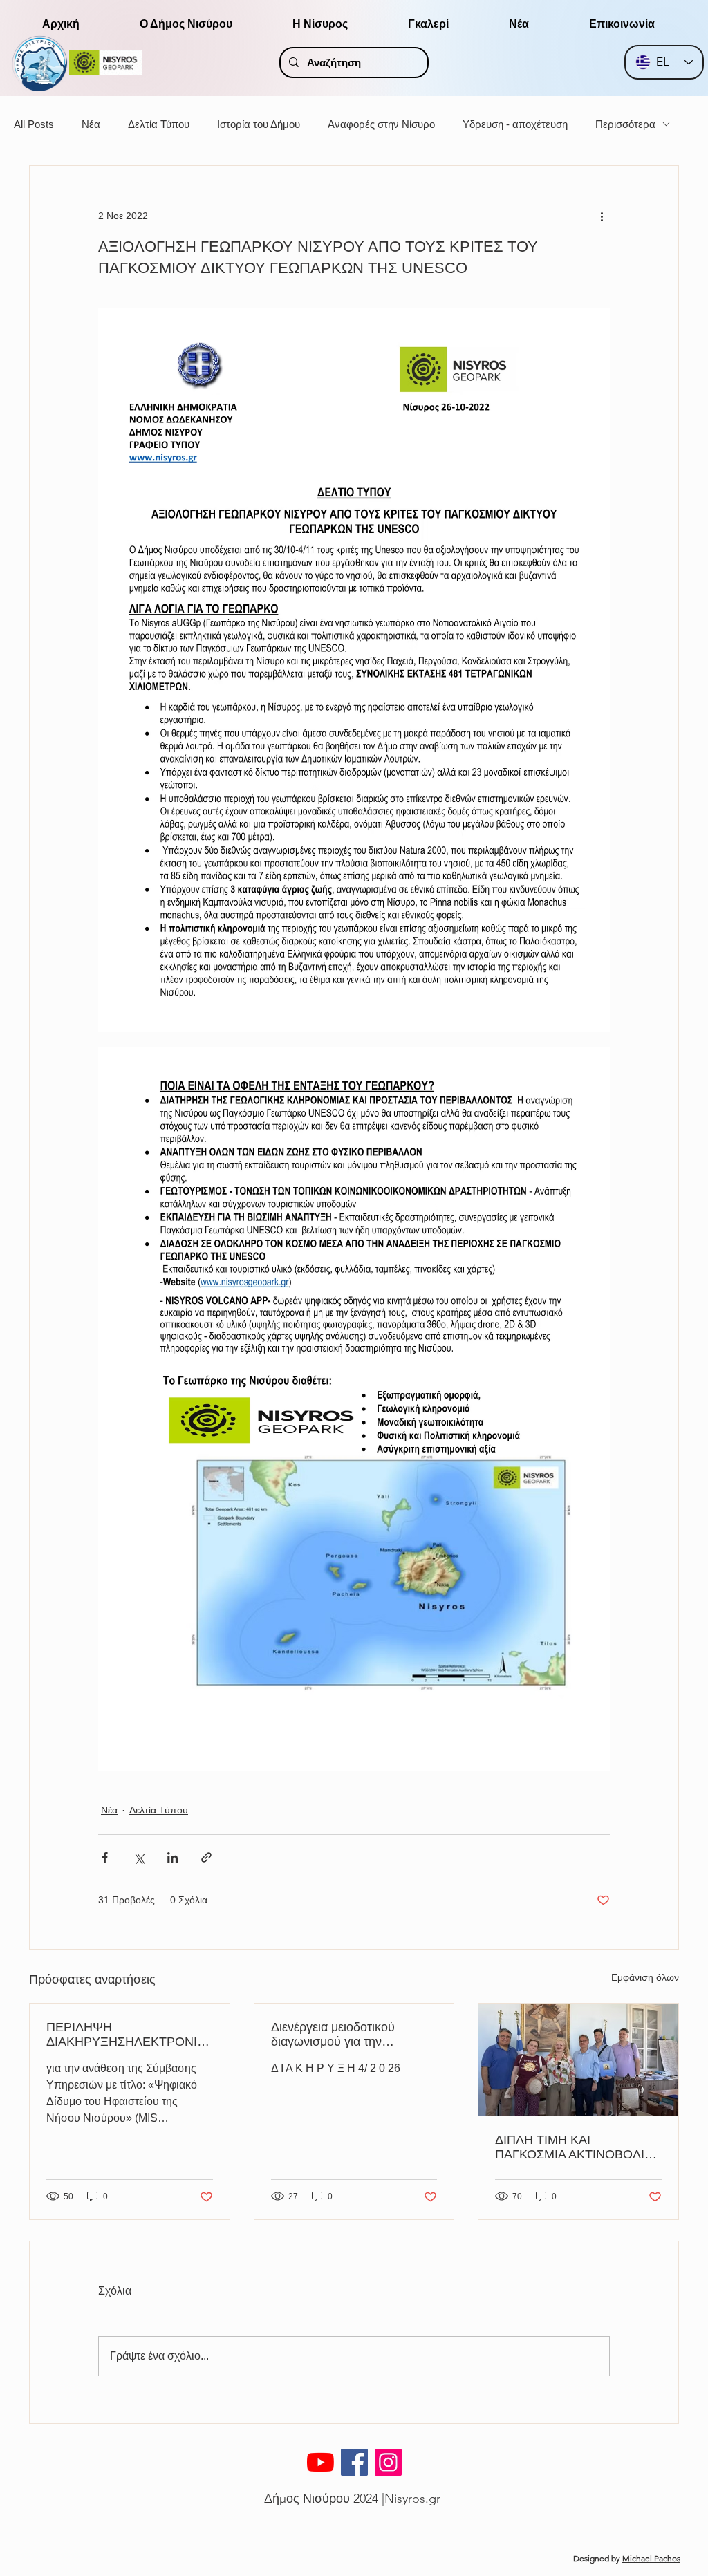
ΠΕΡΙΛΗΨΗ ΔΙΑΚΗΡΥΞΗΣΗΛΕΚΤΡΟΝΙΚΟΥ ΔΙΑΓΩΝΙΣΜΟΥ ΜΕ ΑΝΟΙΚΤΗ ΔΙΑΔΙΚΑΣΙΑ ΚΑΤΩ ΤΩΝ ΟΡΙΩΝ (127, 2035)
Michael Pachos (651, 2558)
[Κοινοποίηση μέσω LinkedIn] (173, 1857)
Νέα (91, 124)
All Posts (34, 124)
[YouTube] (320, 2462)
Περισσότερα (625, 124)
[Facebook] (354, 2462)
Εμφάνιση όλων (645, 1977)
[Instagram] (388, 2462)
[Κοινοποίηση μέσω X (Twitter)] (139, 1857)
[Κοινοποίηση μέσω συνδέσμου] (206, 1857)
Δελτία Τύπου (159, 124)
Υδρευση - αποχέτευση (515, 124)
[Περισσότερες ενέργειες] (602, 216)
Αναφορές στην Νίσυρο (381, 124)
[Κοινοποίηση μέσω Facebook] (105, 1857)
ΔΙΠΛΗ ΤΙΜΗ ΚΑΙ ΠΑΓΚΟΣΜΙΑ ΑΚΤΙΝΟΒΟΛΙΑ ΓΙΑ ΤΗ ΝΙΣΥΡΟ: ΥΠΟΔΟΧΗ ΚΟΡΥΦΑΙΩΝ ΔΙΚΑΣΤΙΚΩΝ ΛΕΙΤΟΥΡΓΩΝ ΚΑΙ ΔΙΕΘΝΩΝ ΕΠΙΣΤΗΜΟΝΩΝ (576, 2147)
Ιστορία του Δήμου (259, 124)
